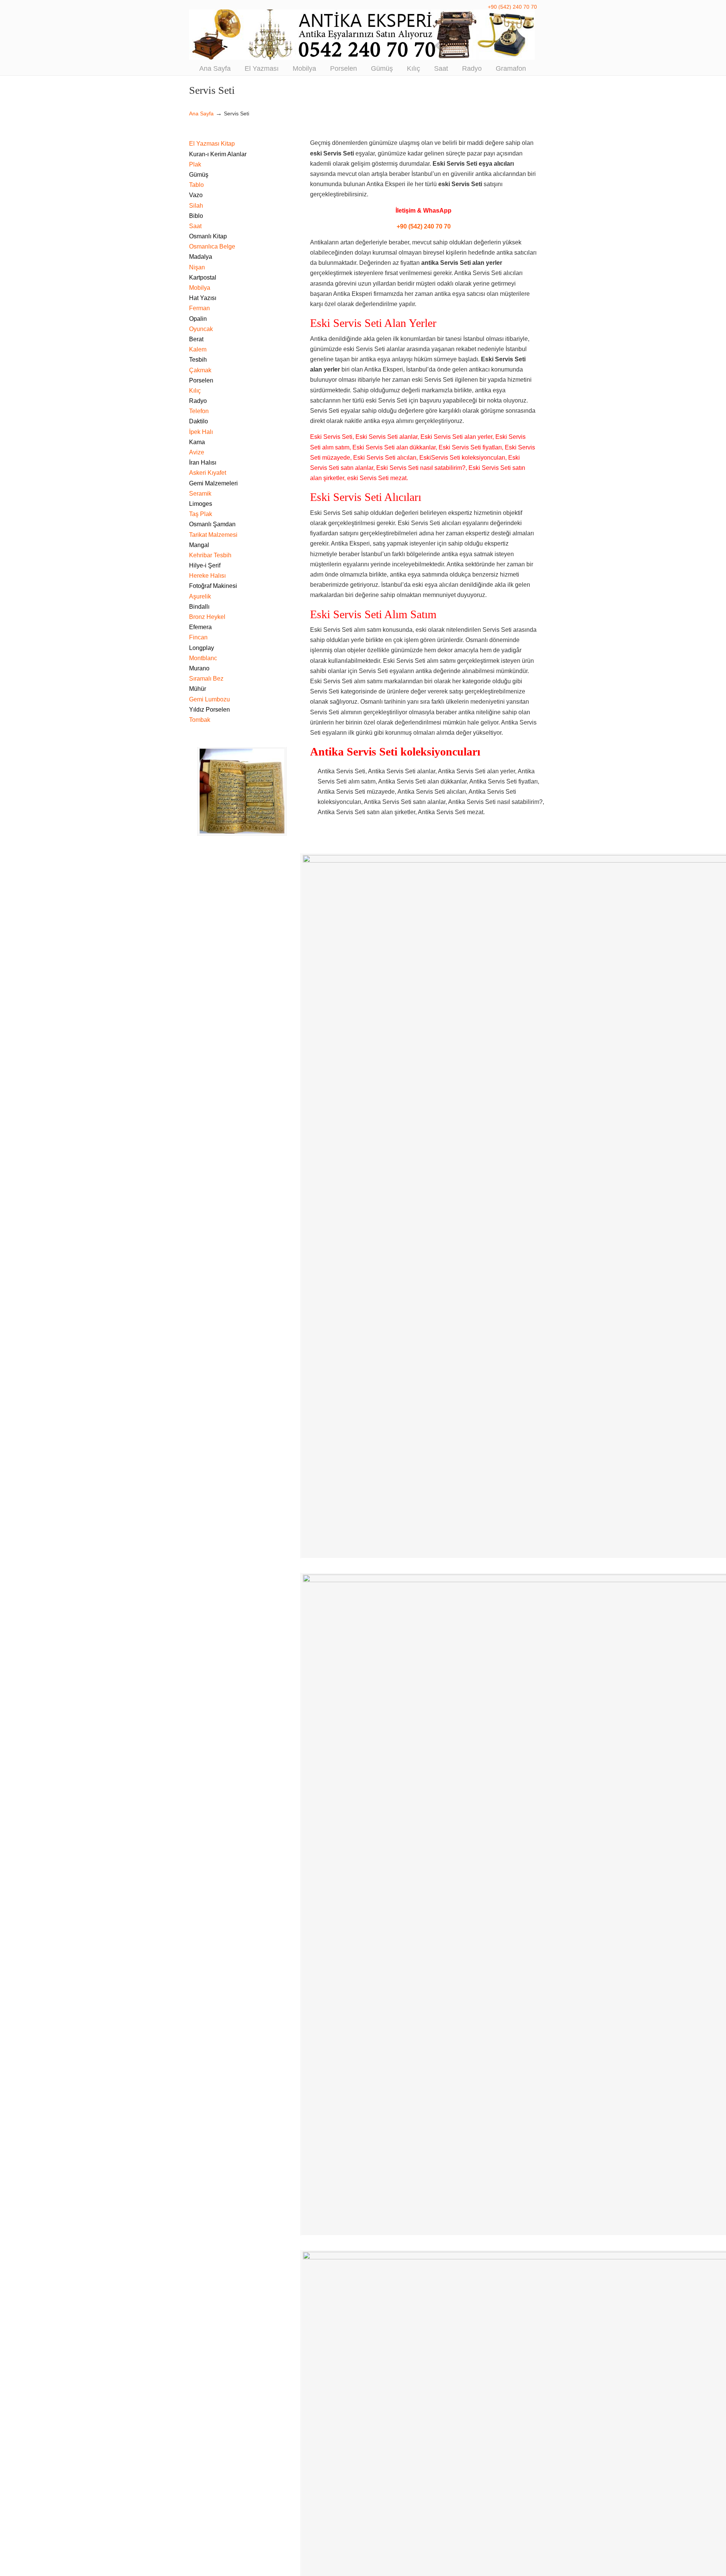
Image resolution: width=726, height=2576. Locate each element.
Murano (199, 668)
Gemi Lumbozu (209, 699)
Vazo (196, 195)
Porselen (201, 380)
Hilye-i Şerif (205, 565)
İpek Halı (201, 432)
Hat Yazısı (203, 298)
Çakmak (200, 370)
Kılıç (195, 391)
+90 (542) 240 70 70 (512, 7)
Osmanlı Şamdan (212, 524)
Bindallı (199, 607)
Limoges (201, 504)
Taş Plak (201, 514)
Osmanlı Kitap (208, 236)
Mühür (198, 689)
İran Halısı (203, 462)
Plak (195, 164)
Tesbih (198, 360)
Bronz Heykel (207, 617)
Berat (196, 339)
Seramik (200, 494)
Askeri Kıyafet (208, 473)
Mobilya (200, 288)
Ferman (199, 308)
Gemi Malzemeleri (213, 483)
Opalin (198, 319)
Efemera (200, 627)
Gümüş (199, 175)
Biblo (196, 216)
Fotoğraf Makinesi (213, 586)
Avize (197, 452)
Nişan (197, 267)
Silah (196, 206)
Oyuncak (201, 329)
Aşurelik (200, 596)
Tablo (196, 185)
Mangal (199, 545)
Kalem (198, 349)
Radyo (198, 401)
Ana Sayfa (201, 113)
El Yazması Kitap (212, 144)
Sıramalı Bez (206, 679)
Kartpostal (203, 277)
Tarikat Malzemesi (213, 535)
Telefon (199, 411)
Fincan (198, 637)
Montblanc (203, 658)
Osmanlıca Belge (212, 246)
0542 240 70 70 (363, 35)
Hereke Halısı (207, 576)
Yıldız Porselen (209, 710)
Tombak (200, 720)
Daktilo (199, 421)
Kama (197, 442)
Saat (195, 226)
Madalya (201, 257)
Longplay (202, 648)
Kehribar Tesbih (210, 555)
